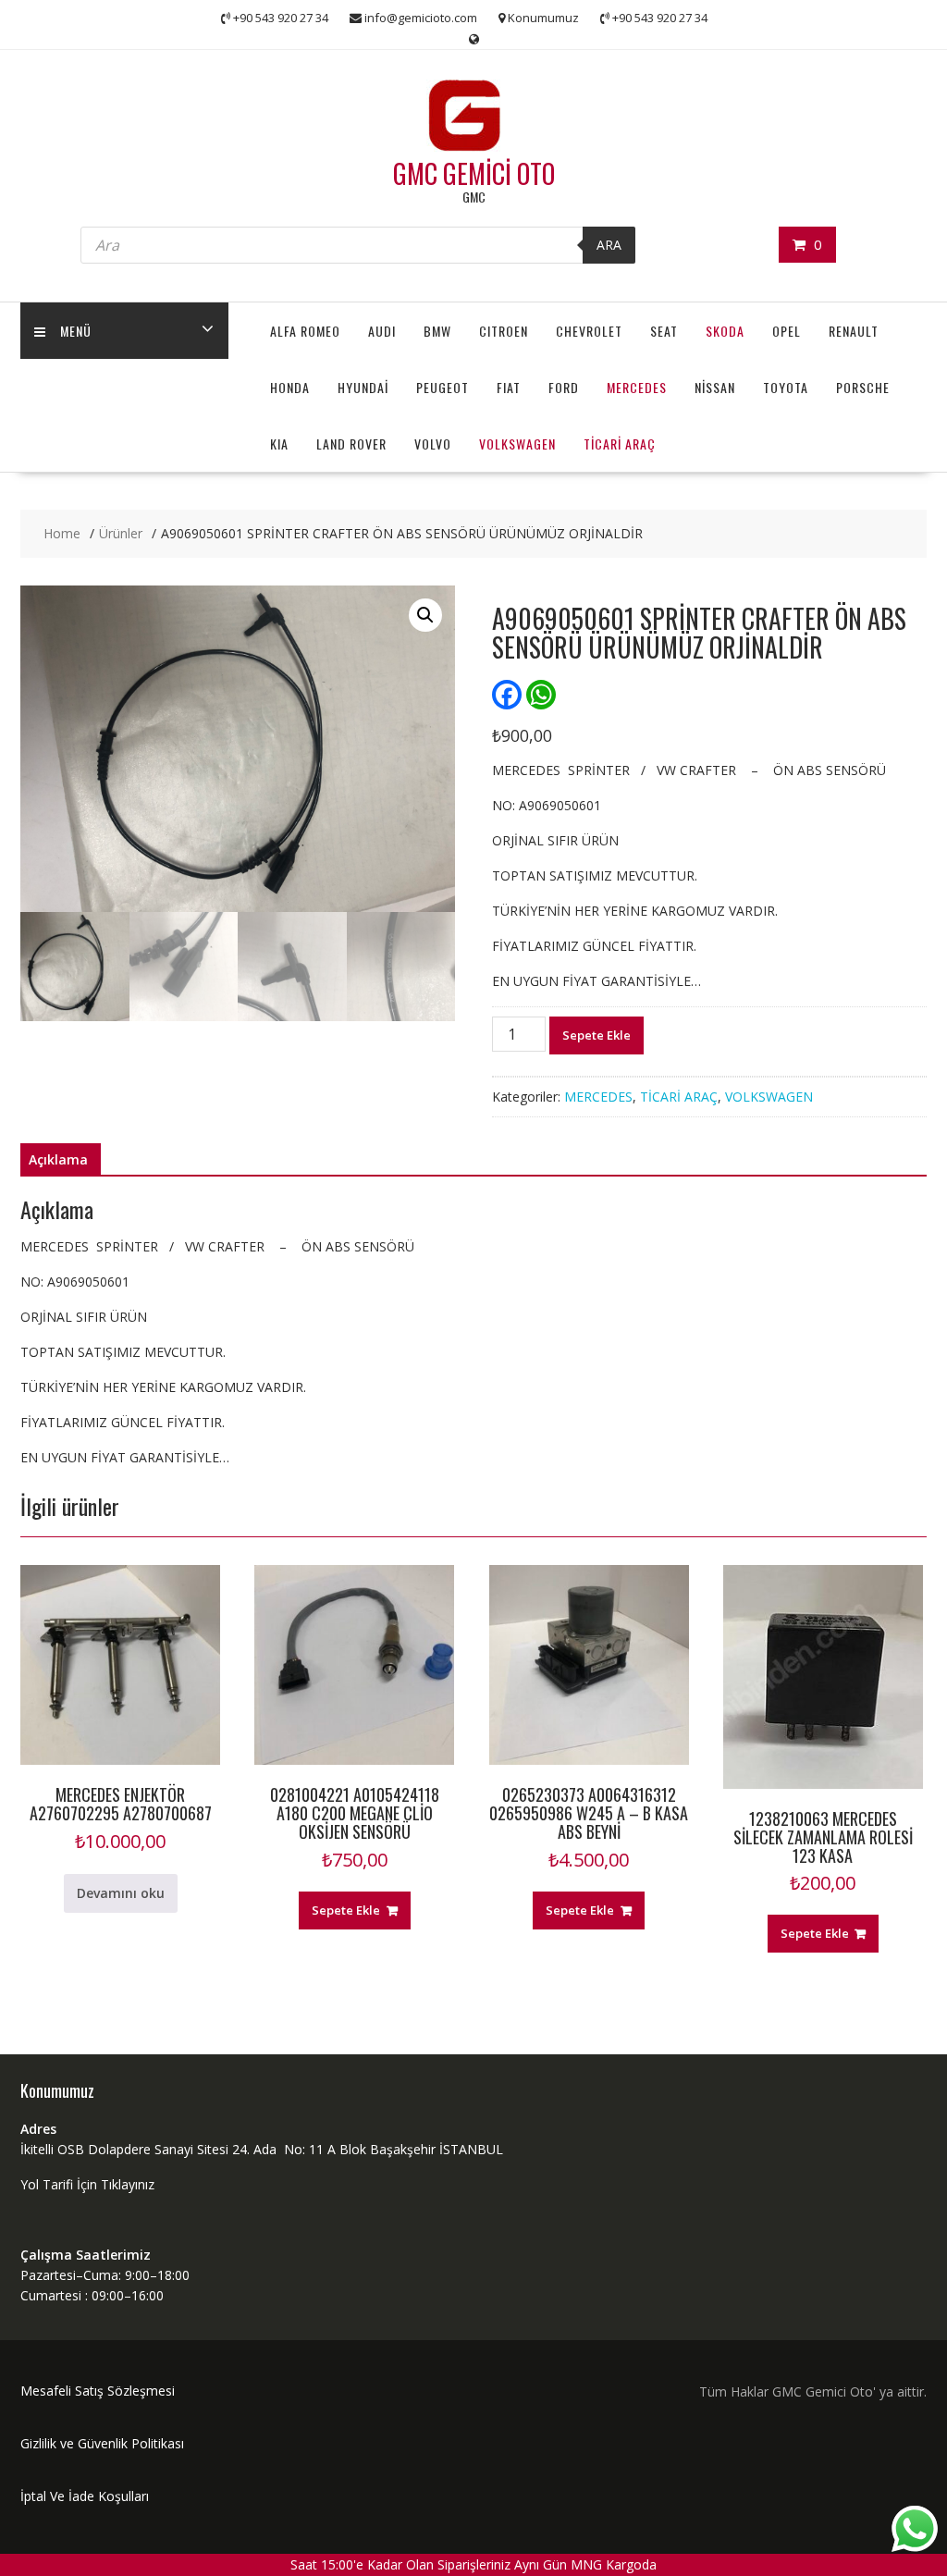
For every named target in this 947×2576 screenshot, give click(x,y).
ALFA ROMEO (305, 331)
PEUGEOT (443, 387)
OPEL (787, 331)
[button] (425, 615)
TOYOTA (786, 387)
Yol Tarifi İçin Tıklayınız (87, 2184)
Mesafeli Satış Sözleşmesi (98, 2391)
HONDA (290, 387)
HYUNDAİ (363, 387)
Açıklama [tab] (58, 1159)
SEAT (664, 331)
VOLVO (433, 444)
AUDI (382, 331)
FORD (564, 387)
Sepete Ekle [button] (346, 1910)
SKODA (725, 331)
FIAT (509, 387)
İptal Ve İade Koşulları (85, 2496)
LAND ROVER (351, 444)
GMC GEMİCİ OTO (474, 173)
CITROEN (504, 331)
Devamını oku (121, 1893)
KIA (279, 444)
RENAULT (854, 331)
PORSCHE (863, 387)
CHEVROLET (589, 331)
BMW (437, 331)
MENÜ (76, 331)
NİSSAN (715, 387)
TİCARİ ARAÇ (620, 444)
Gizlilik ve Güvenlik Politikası (102, 2443)
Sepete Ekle (596, 1035)
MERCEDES (637, 387)
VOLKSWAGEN (517, 444)
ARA (609, 245)
